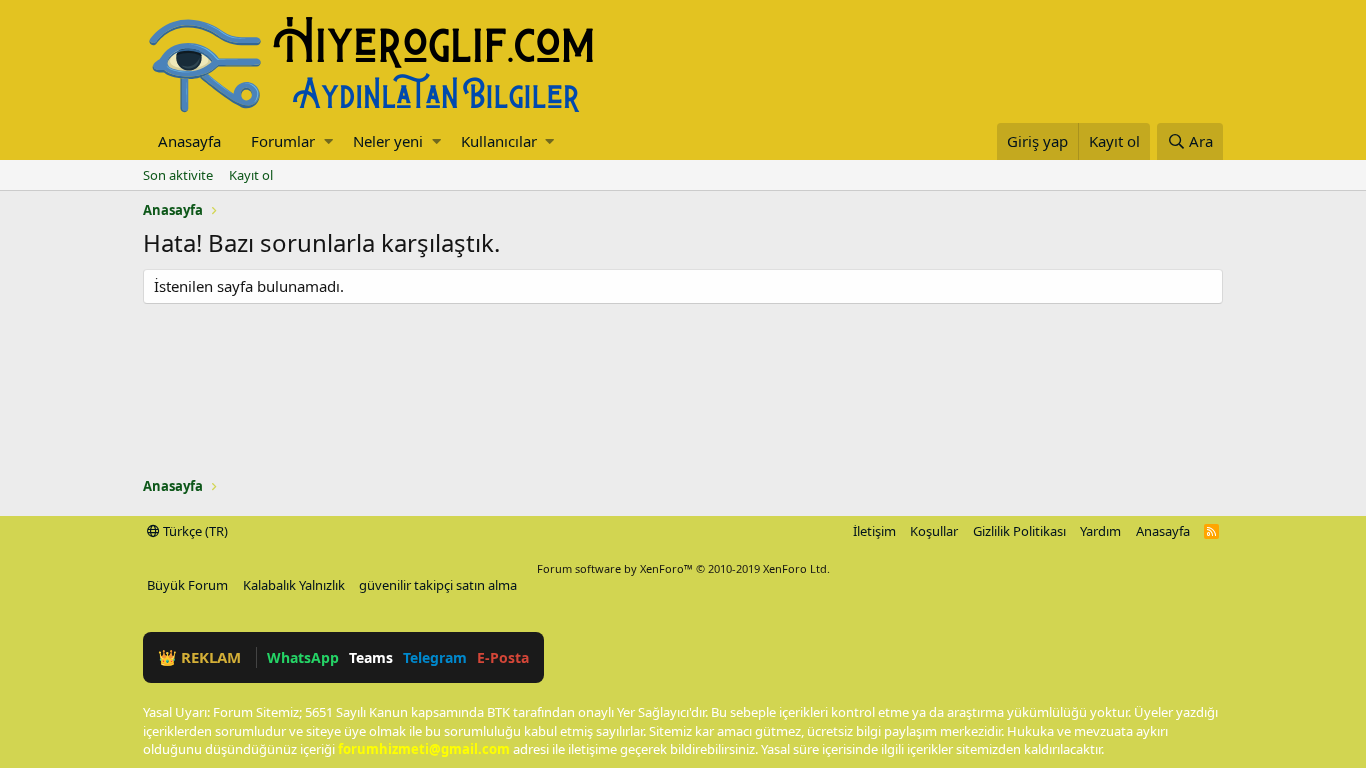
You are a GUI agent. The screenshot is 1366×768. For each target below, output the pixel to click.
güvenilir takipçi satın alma (438, 585)
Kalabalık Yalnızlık (294, 585)
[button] (328, 141)
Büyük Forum (187, 585)
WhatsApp (303, 657)
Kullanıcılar (499, 141)
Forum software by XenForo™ (683, 568)
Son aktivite (178, 175)
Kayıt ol (251, 175)
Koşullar (934, 531)
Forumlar (283, 141)
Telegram (435, 657)
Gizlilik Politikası (1019, 531)
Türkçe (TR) (194, 531)
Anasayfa (189, 141)
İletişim (874, 531)
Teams (371, 657)
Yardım (1100, 531)
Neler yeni (388, 141)
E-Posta (503, 657)
